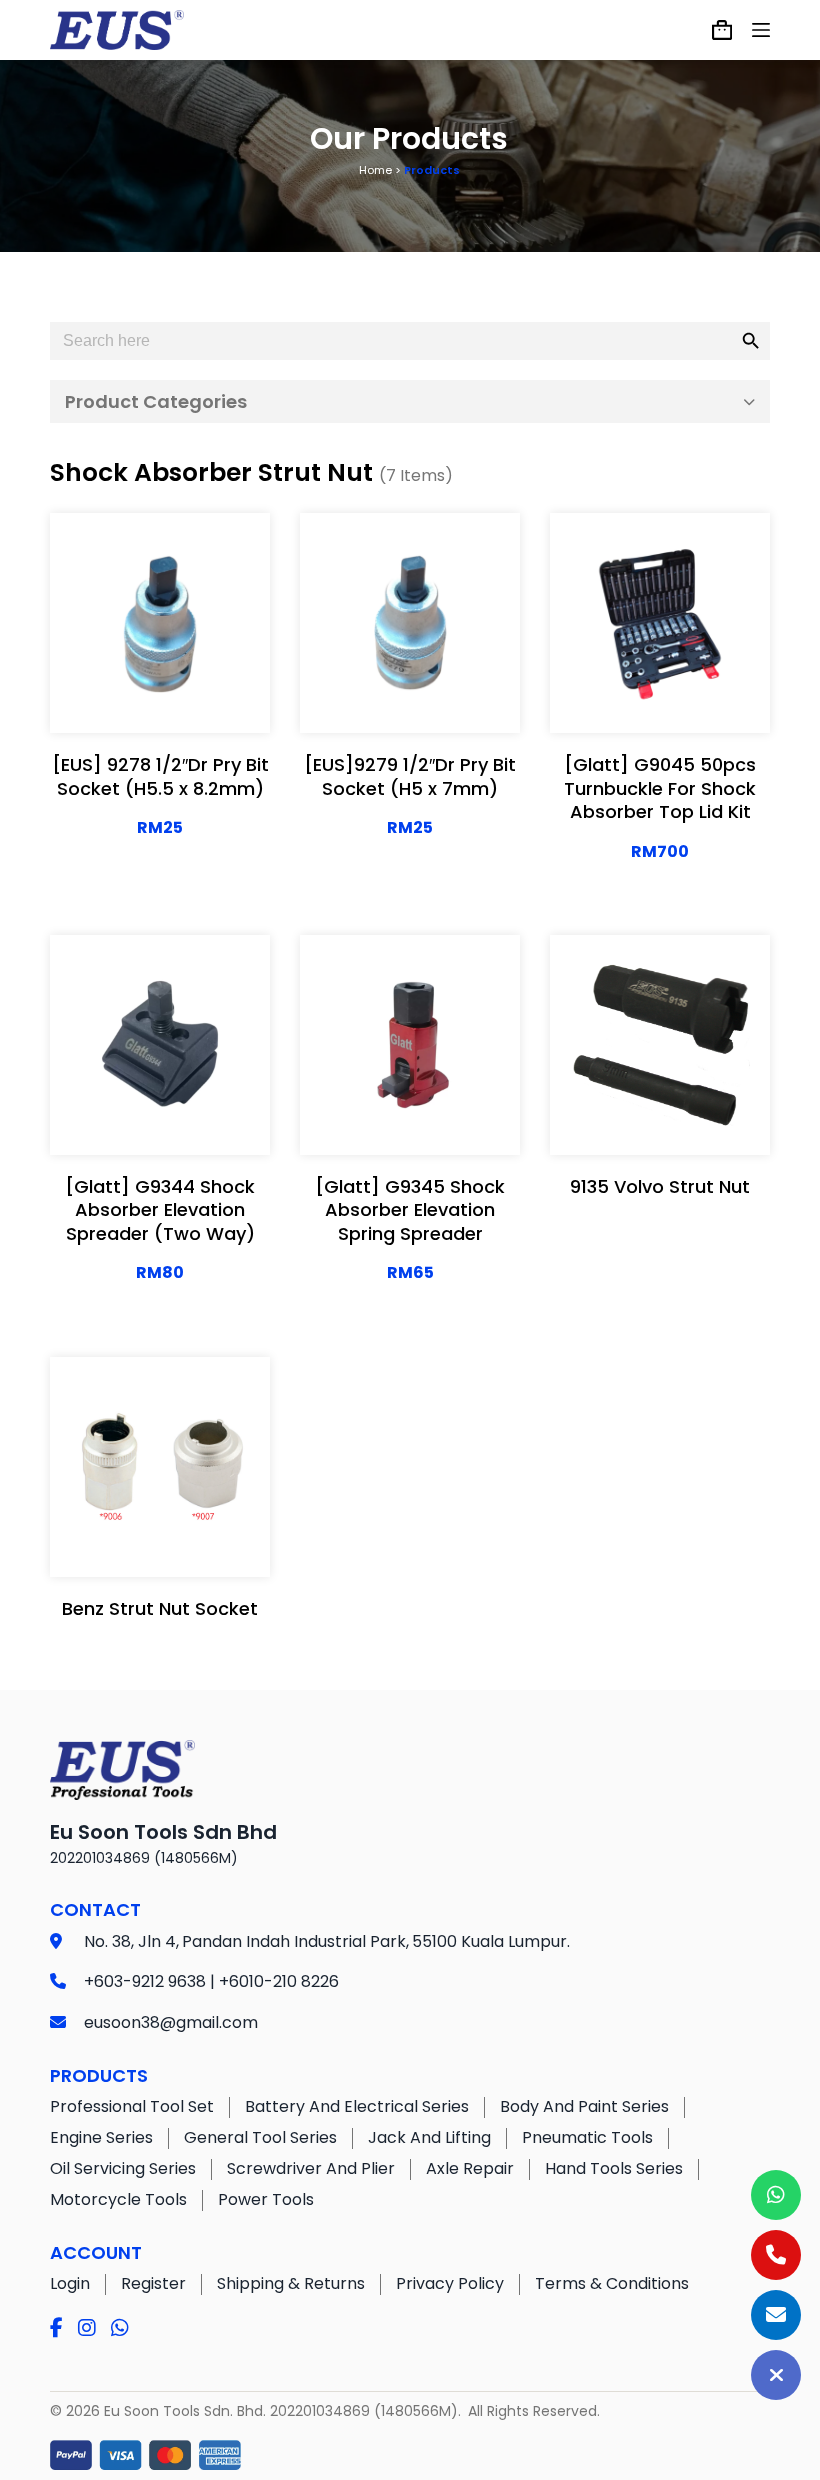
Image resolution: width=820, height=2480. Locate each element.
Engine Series (101, 2137)
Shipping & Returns (291, 2283)
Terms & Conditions (612, 2283)
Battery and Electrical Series (357, 2106)
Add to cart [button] (160, 698)
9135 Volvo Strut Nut (660, 1186)
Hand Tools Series (614, 2168)
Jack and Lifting (429, 2137)
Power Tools (266, 2199)
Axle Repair (470, 2168)
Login (70, 2283)
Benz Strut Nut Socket (160, 1608)
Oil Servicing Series (123, 2168)
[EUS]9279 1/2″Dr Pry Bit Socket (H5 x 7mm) (410, 776)
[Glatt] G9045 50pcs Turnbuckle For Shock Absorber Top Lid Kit (660, 788)
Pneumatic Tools (587, 2137)
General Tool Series (260, 2137)
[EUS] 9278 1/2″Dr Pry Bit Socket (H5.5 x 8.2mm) (160, 776)
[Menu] (761, 30)
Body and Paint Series (584, 2106)
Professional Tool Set (132, 2106)
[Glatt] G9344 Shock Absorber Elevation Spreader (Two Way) (160, 1210)
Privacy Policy (450, 2283)
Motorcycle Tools (118, 2199)
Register (153, 2283)
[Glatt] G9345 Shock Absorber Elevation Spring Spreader (410, 1210)
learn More (160, 648)
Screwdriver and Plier (311, 2168)
